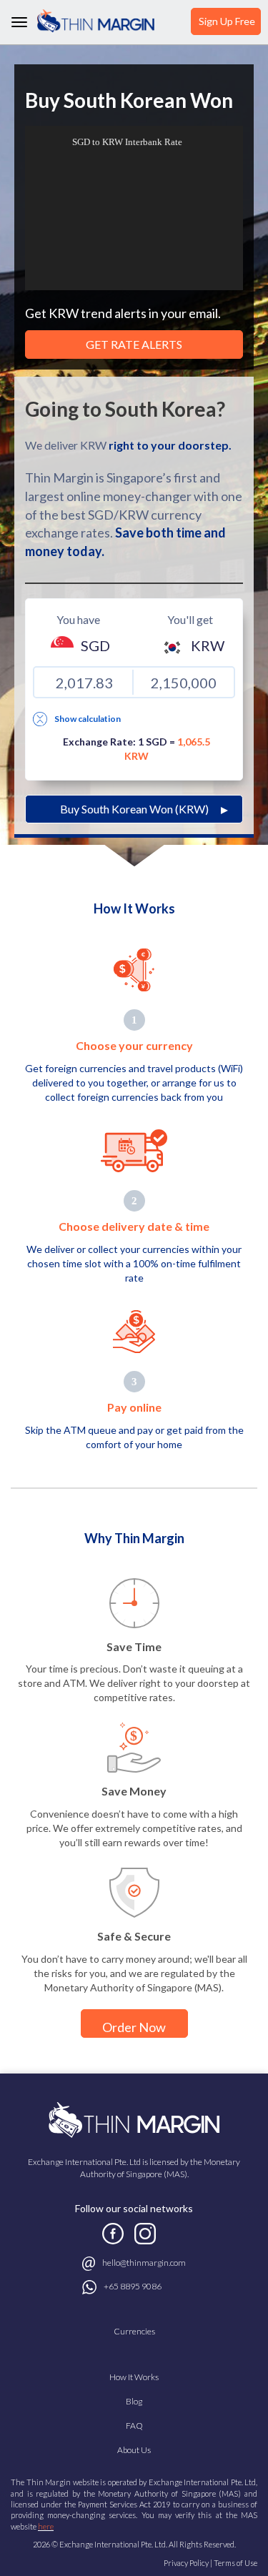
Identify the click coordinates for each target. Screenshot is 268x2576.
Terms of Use (235, 2563)
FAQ (134, 2426)
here (46, 2526)
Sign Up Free (227, 21)
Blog (134, 2401)
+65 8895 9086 (133, 2286)
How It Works (134, 2377)
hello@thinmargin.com (144, 2263)
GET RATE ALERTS (134, 344)
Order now (134, 2027)
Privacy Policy (186, 2563)
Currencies (134, 2331)
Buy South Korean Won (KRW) (134, 809)
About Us (134, 2450)
